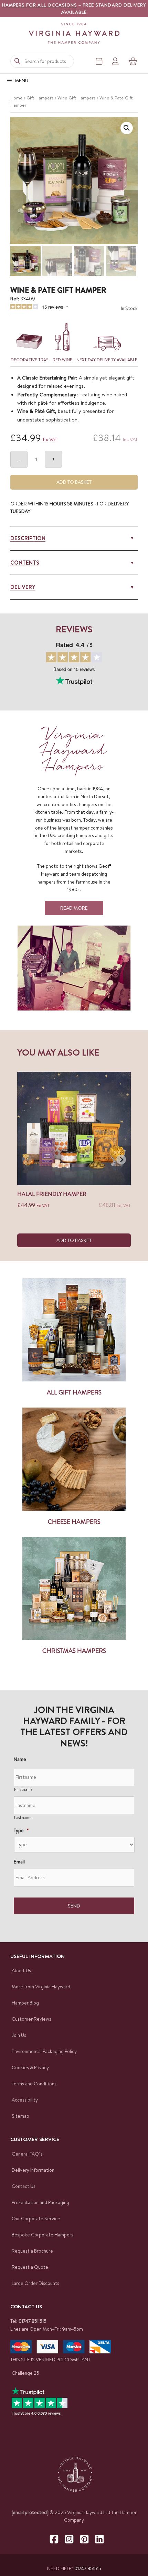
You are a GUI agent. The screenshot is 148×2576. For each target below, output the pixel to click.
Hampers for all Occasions (40, 5)
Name (20, 1759)
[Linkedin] (99, 2539)
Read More (74, 908)
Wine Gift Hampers (77, 98)
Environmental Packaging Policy (44, 2051)
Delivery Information (33, 2170)
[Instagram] (69, 2539)
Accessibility (25, 2100)
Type (21, 1830)
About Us (21, 1970)
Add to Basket (74, 482)
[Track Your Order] (99, 61)
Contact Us (24, 2186)
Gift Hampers (40, 98)
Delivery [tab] (23, 587)
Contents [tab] (25, 563)
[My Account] (115, 61)
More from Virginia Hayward (41, 1987)
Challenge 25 (25, 2373)
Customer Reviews (31, 2019)
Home (17, 98)
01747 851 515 (33, 2321)
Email (19, 1862)
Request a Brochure (32, 2251)
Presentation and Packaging (40, 2202)
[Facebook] (54, 2539)
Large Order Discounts (35, 2283)
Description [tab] (28, 538)
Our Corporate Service (36, 2219)
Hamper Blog (25, 2003)
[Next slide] (121, 1159)
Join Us (19, 2035)
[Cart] (133, 61)
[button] (127, 128)
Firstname (23, 1789)
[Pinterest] (84, 2539)
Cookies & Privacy (30, 2067)
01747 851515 (88, 2568)
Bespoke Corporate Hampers (43, 2235)
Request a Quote (30, 2267)
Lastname (23, 1818)
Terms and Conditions (34, 2084)
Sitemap (20, 2116)
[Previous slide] (27, 1159)
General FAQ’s (27, 2154)
